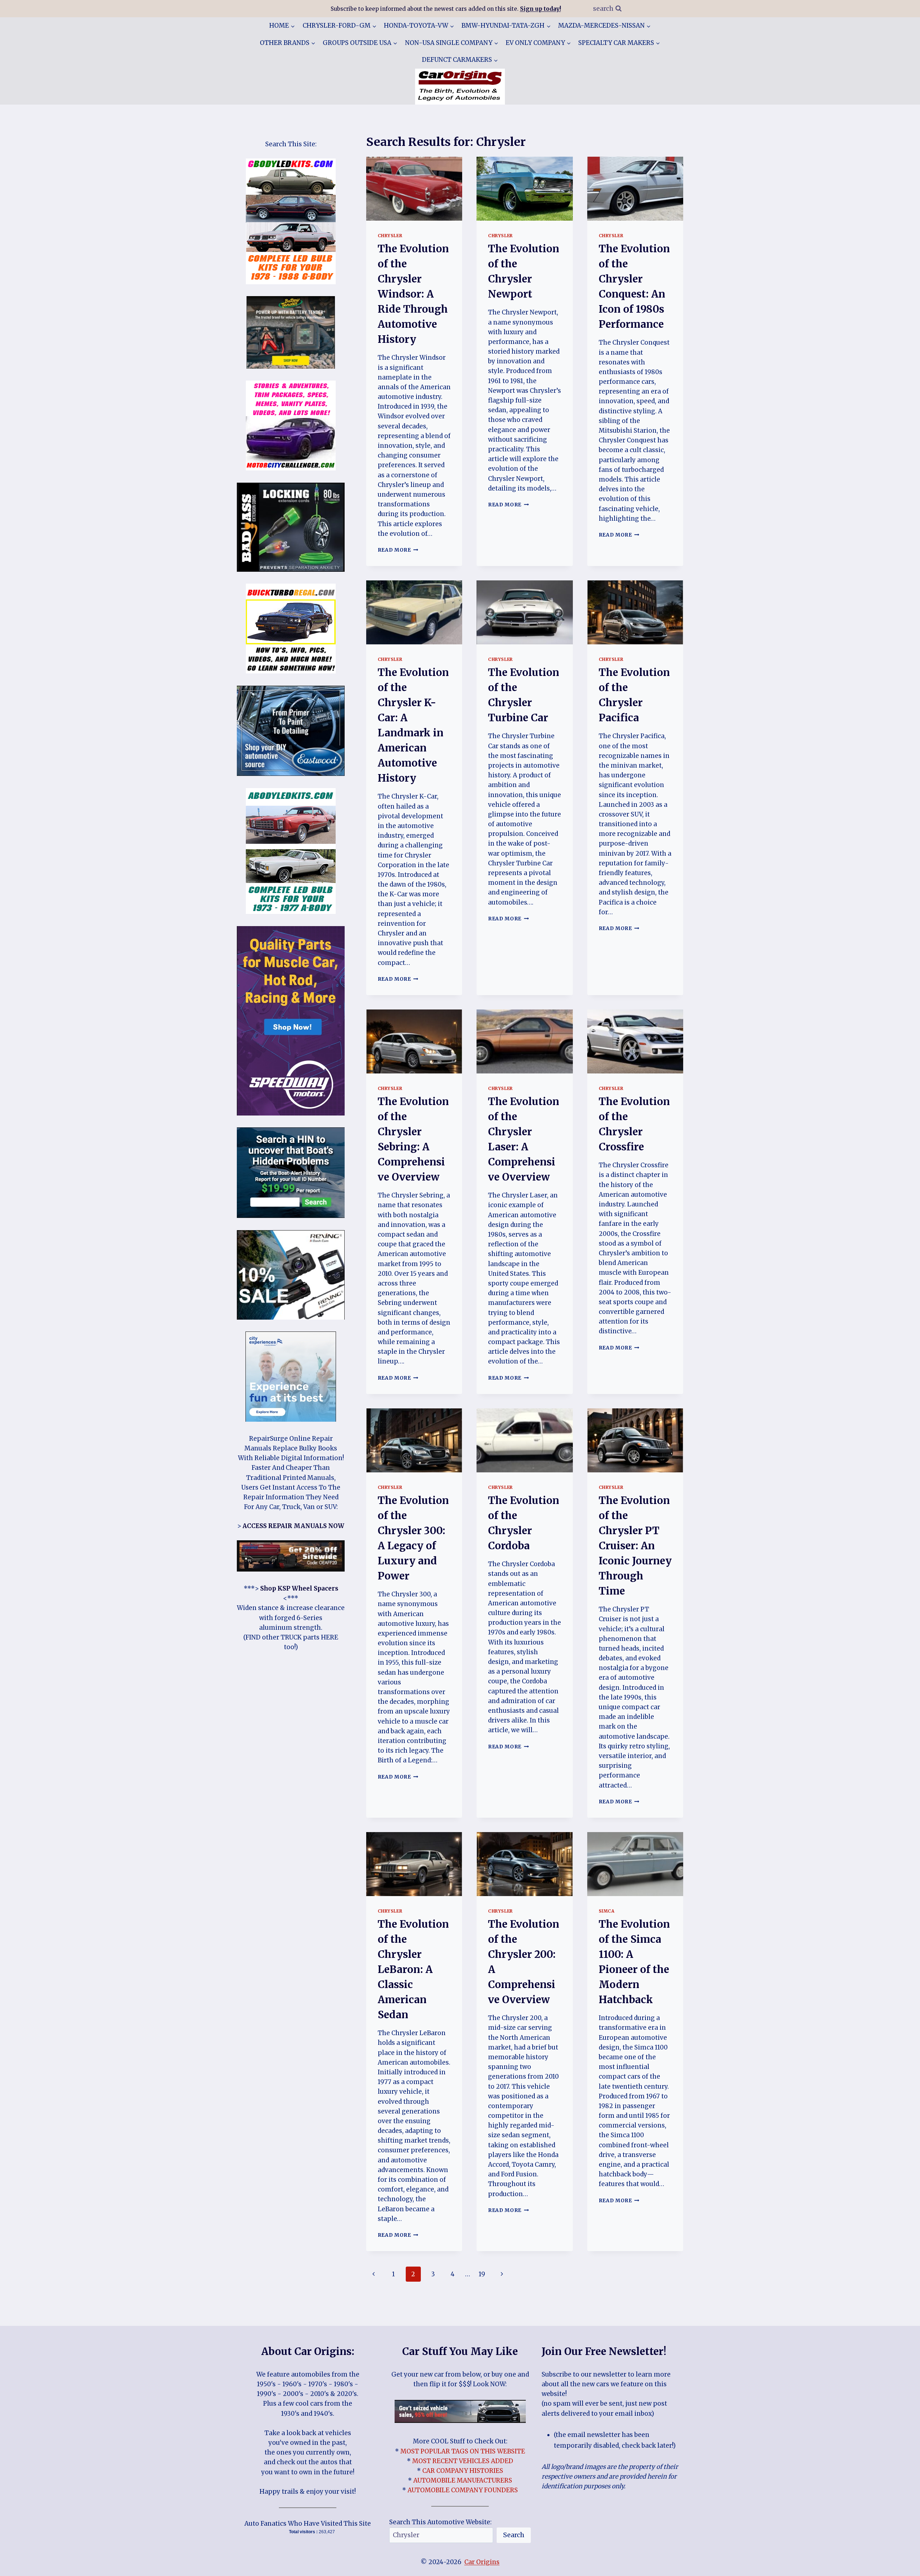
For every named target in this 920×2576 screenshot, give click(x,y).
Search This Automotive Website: (440, 2522)
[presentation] (414, 189)
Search (514, 2535)
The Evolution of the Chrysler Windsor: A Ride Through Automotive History (413, 294)
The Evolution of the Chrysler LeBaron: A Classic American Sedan (413, 1969)
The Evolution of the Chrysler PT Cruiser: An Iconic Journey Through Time (635, 1546)
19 (482, 2274)
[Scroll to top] (902, 2565)
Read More (398, 550)
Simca (607, 1911)
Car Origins (482, 2562)
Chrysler (390, 236)
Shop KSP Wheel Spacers (299, 1588)
